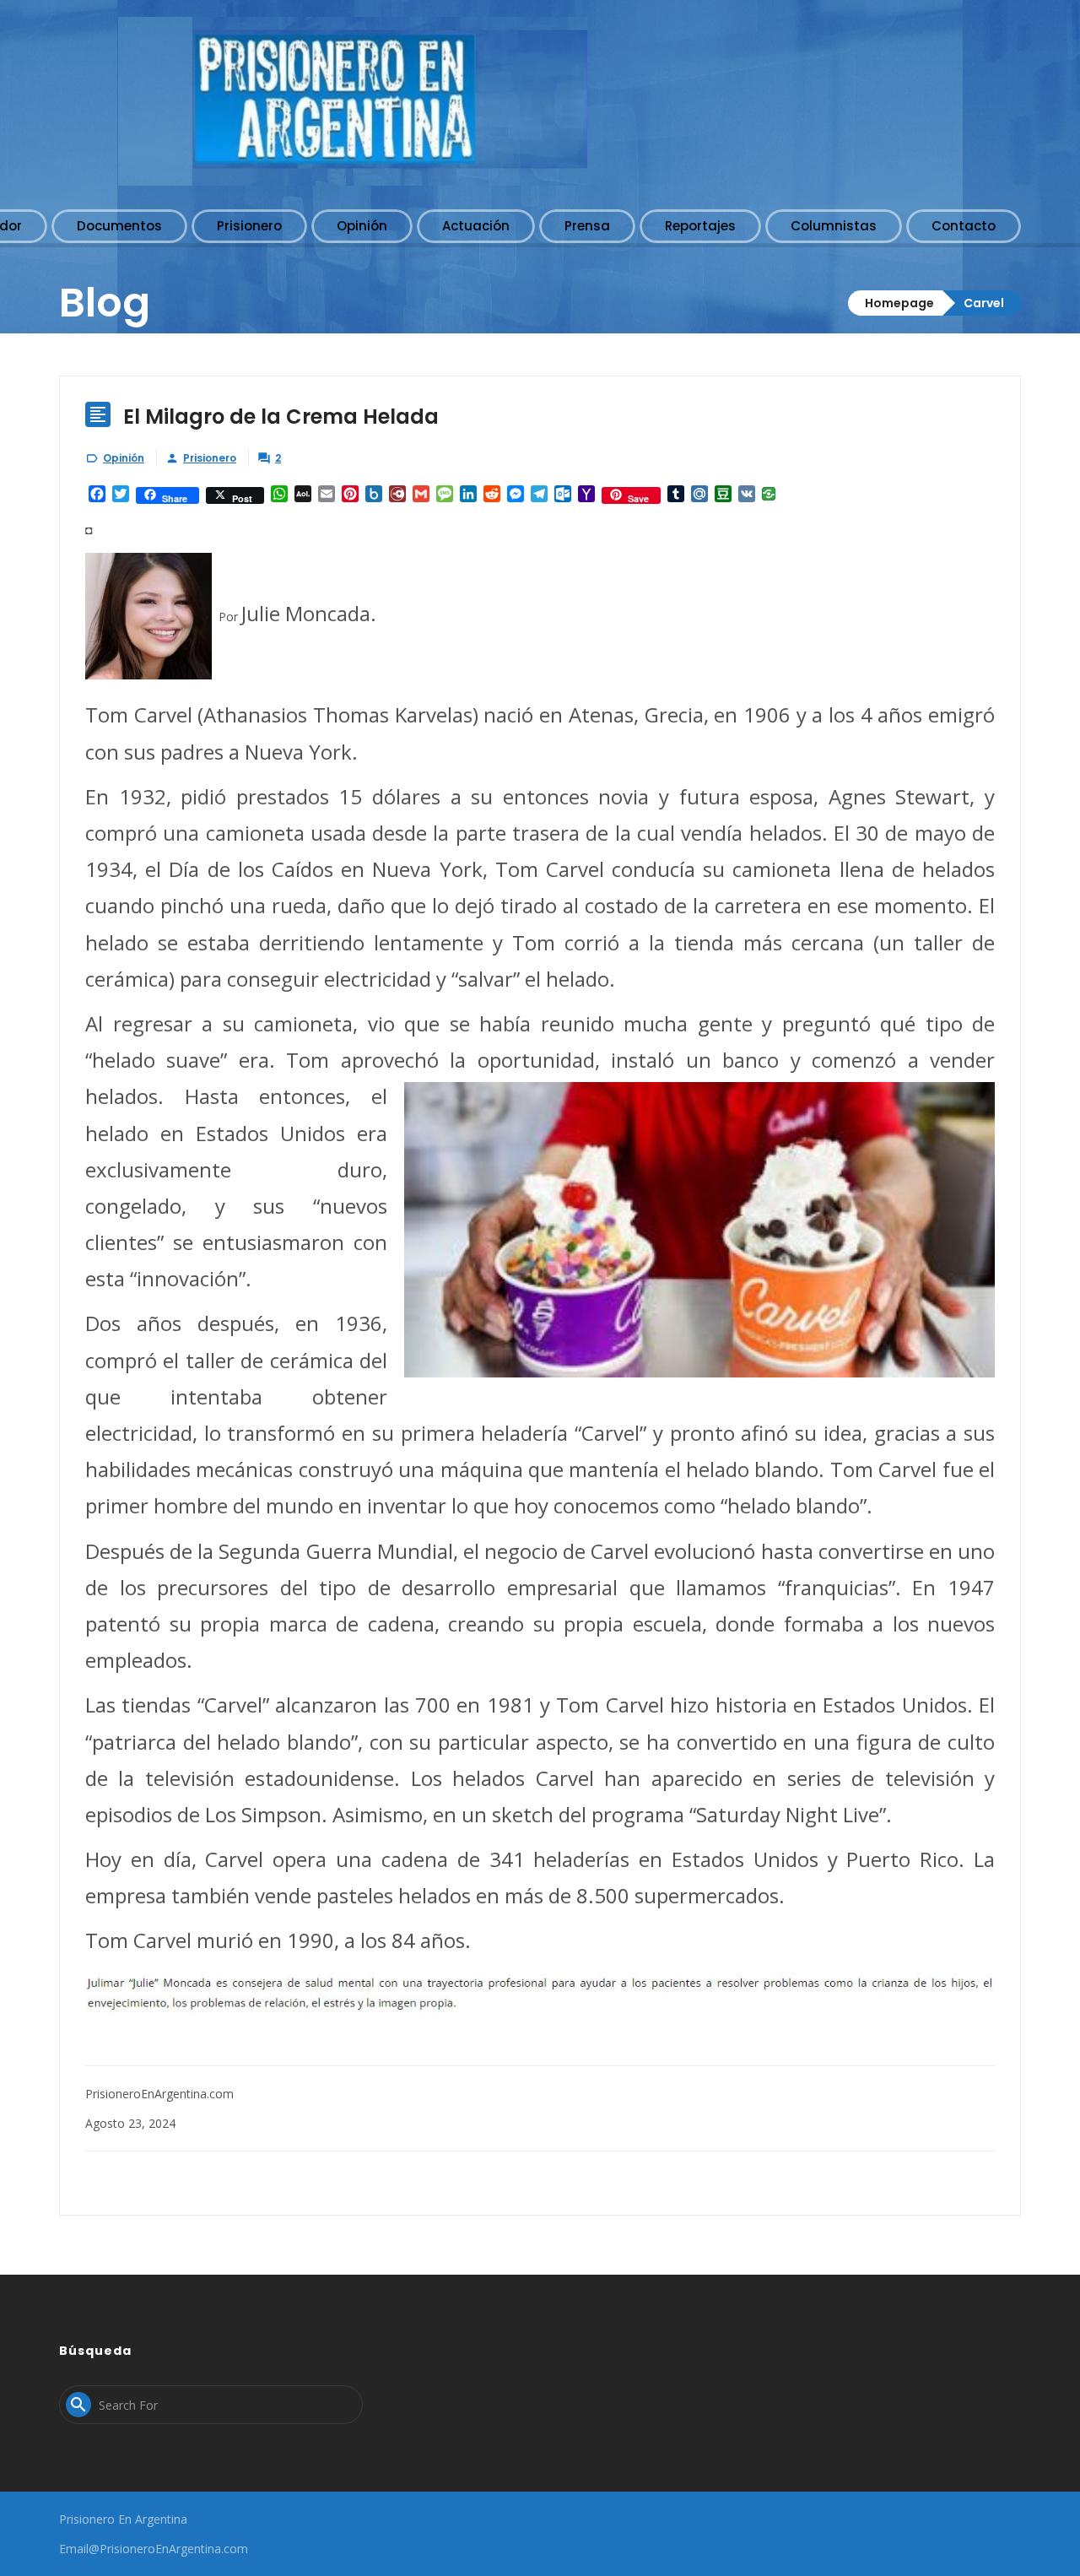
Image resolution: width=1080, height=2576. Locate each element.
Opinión (124, 458)
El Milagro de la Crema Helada (281, 417)
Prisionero (210, 458)
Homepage (899, 303)
